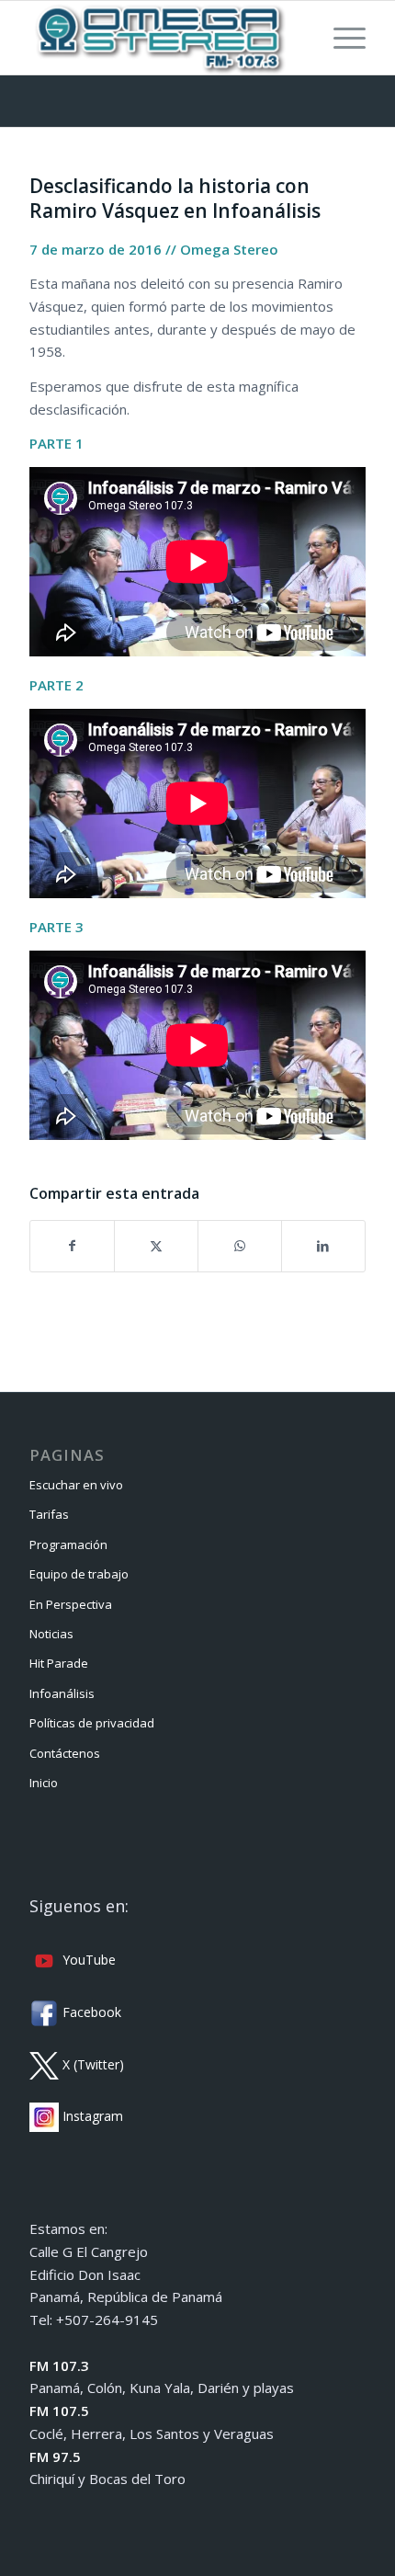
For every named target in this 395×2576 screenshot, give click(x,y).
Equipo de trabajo (79, 1574)
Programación (68, 1544)
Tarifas (49, 1514)
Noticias (51, 1634)
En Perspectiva (71, 1604)
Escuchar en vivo (76, 1485)
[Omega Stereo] (164, 38)
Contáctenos (65, 1753)
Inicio (44, 1783)
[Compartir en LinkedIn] (323, 1246)
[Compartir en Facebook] (72, 1246)
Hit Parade (59, 1663)
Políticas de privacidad (92, 1723)
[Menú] (340, 38)
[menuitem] (340, 38)
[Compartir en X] (156, 1246)
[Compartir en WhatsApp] (240, 1246)
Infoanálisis (62, 1693)
